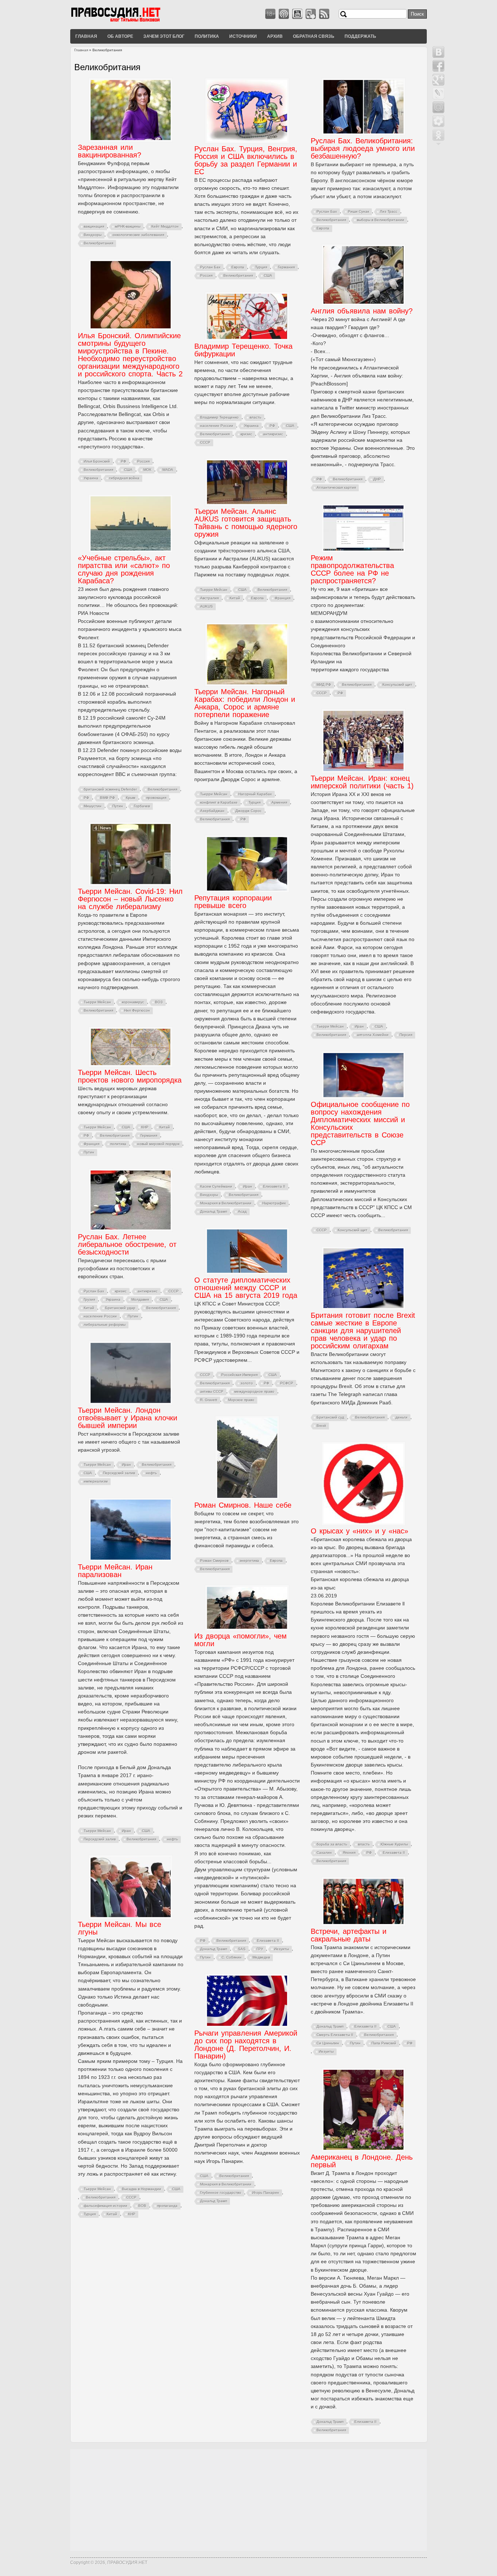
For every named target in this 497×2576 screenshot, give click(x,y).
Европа (238, 267)
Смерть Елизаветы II (335, 2035)
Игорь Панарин (266, 2193)
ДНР (377, 479)
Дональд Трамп (214, 1211)
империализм (96, 1481)
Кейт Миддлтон (165, 226)
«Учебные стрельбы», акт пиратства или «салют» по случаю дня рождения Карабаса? (124, 569)
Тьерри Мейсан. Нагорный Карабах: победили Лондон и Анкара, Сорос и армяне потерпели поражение (245, 703)
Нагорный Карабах (255, 794)
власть (255, 417)
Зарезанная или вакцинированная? (110, 151)
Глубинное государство (221, 2193)
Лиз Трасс (389, 211)
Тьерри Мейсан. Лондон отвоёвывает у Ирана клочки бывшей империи (128, 1418)
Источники (243, 36)
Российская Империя (239, 1375)
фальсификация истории (106, 2206)
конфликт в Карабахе (219, 802)
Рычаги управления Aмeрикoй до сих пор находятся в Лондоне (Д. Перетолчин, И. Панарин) (246, 2045)
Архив (275, 36)
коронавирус (133, 1002)
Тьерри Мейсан (214, 590)
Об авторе (120, 36)
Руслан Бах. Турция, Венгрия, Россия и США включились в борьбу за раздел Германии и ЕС (246, 160)
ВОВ (142, 2206)
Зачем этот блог (164, 36)
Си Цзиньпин (328, 2043)
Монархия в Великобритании (226, 1203)
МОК (147, 470)
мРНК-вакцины (128, 226)
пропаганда (167, 2206)
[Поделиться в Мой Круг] (438, 121)
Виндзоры (93, 235)
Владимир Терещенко (219, 417)
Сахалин (324, 1853)
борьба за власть (332, 1844)
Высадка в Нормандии (142, 2189)
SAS (242, 1949)
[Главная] (125, 21)
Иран (359, 1026)
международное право (254, 1391)
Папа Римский (384, 2043)
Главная (86, 36)
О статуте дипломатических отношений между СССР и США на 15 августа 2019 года (246, 1288)
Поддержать (360, 36)
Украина (91, 478)
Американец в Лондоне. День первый (362, 2161)
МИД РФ (324, 685)
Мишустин (93, 806)
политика (118, 1144)
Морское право (241, 1400)
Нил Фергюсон (137, 1010)
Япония (349, 1853)
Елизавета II (274, 1186)
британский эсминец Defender (110, 789)
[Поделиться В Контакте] (438, 52)
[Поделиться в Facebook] (438, 66)
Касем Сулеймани (216, 1186)
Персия (406, 1035)
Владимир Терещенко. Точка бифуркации (243, 350)
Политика (207, 36)
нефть (151, 1473)
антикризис (273, 434)
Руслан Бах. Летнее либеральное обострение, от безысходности (127, 1244)
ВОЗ (159, 1002)
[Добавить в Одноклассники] (438, 135)
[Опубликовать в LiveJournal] (438, 93)
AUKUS (206, 606)
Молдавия (140, 1299)
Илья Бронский (97, 461)
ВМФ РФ (108, 798)
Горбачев (142, 806)
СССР (205, 442)
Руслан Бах (210, 267)
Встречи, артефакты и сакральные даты (349, 1935)
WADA (168, 470)
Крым (131, 798)
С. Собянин (232, 1957)
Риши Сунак (358, 211)
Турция (261, 267)
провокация (156, 798)
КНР (145, 1127)
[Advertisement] (249, 2500)
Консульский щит (397, 685)
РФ (319, 479)
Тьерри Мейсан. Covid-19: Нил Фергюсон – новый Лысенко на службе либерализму (130, 899)
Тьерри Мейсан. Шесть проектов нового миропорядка (130, 1076)
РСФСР (287, 1383)
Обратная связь (314, 36)
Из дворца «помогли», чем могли (240, 1640)
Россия (206, 275)
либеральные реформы (105, 1325)
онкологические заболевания (138, 235)
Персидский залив (119, 1473)
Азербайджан (212, 811)
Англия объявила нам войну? (362, 311)
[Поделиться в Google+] (438, 80)
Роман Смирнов (214, 1561)
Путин (118, 806)
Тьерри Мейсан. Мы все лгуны (120, 1928)
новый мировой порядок (158, 1144)
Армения (279, 802)
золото (247, 1383)
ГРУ (260, 1949)
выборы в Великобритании (381, 220)
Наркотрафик (274, 1203)
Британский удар (120, 1308)
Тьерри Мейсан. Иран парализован (115, 1571)
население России (217, 426)
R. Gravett (209, 1400)
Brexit (321, 1426)
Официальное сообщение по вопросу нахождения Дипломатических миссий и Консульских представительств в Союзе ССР (360, 1123)
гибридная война (124, 478)
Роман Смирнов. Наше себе (243, 1505)
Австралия (209, 598)
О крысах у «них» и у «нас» (359, 1531)
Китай (235, 598)
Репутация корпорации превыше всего (233, 902)
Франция (283, 598)
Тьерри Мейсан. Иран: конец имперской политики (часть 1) (362, 782)
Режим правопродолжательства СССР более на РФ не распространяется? (352, 569)
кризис (246, 434)
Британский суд (330, 1417)
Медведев (261, 1957)
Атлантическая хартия (336, 487)
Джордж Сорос (249, 811)
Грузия (89, 1299)
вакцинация (94, 226)
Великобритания (98, 243)
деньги (401, 1417)
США (268, 275)
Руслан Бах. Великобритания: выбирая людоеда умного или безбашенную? (363, 148)
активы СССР (212, 1391)
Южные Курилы (394, 1844)
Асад (242, 1211)
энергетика (249, 1561)
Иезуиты (281, 1949)
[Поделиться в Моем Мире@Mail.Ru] (438, 107)
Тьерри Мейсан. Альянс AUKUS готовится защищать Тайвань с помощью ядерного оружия (246, 523)
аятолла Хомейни (373, 1035)
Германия (286, 267)
